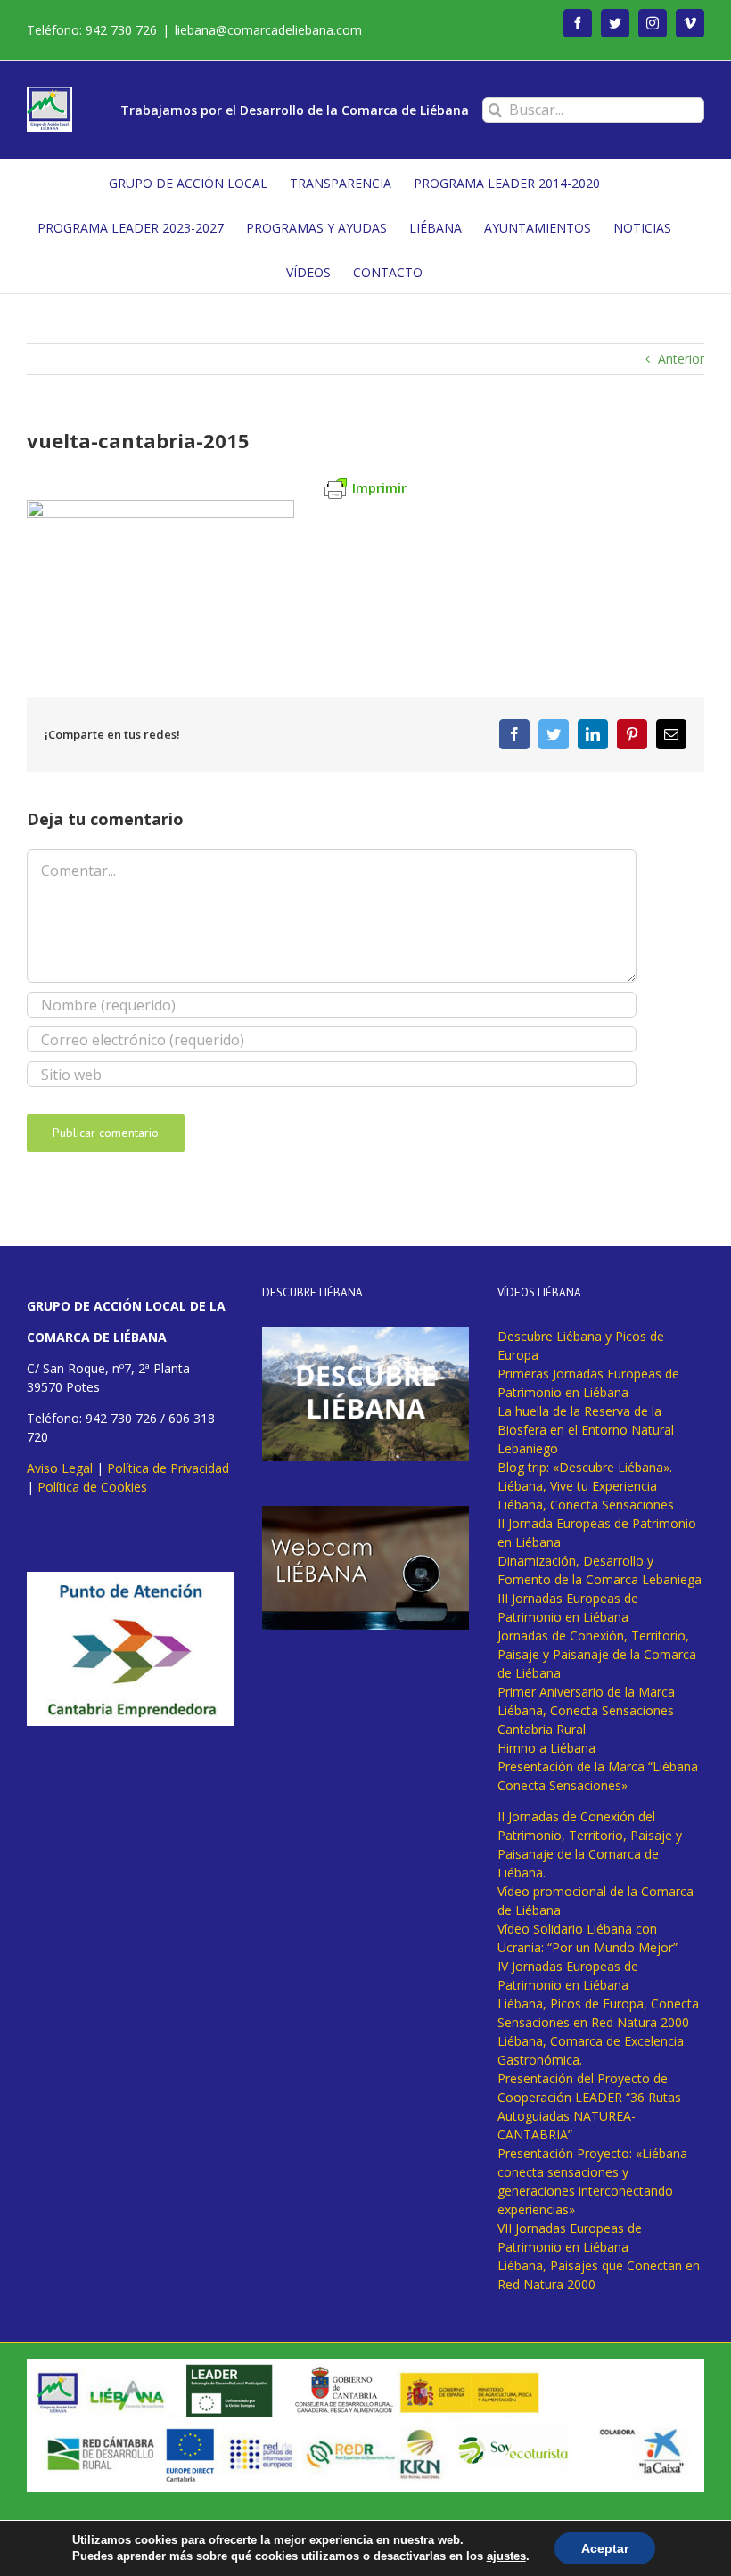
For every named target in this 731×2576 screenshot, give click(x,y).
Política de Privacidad (168, 1468)
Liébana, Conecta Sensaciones (586, 1505)
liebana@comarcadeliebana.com (268, 30)
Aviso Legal (60, 1468)
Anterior (681, 359)
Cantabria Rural (542, 1729)
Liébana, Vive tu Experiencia (577, 1486)
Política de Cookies (92, 1487)
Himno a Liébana (546, 1748)
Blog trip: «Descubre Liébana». (585, 1467)
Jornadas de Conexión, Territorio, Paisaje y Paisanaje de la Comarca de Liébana (597, 1654)
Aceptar (605, 2548)
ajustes (506, 2556)
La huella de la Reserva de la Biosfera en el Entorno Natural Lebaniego (586, 1430)
